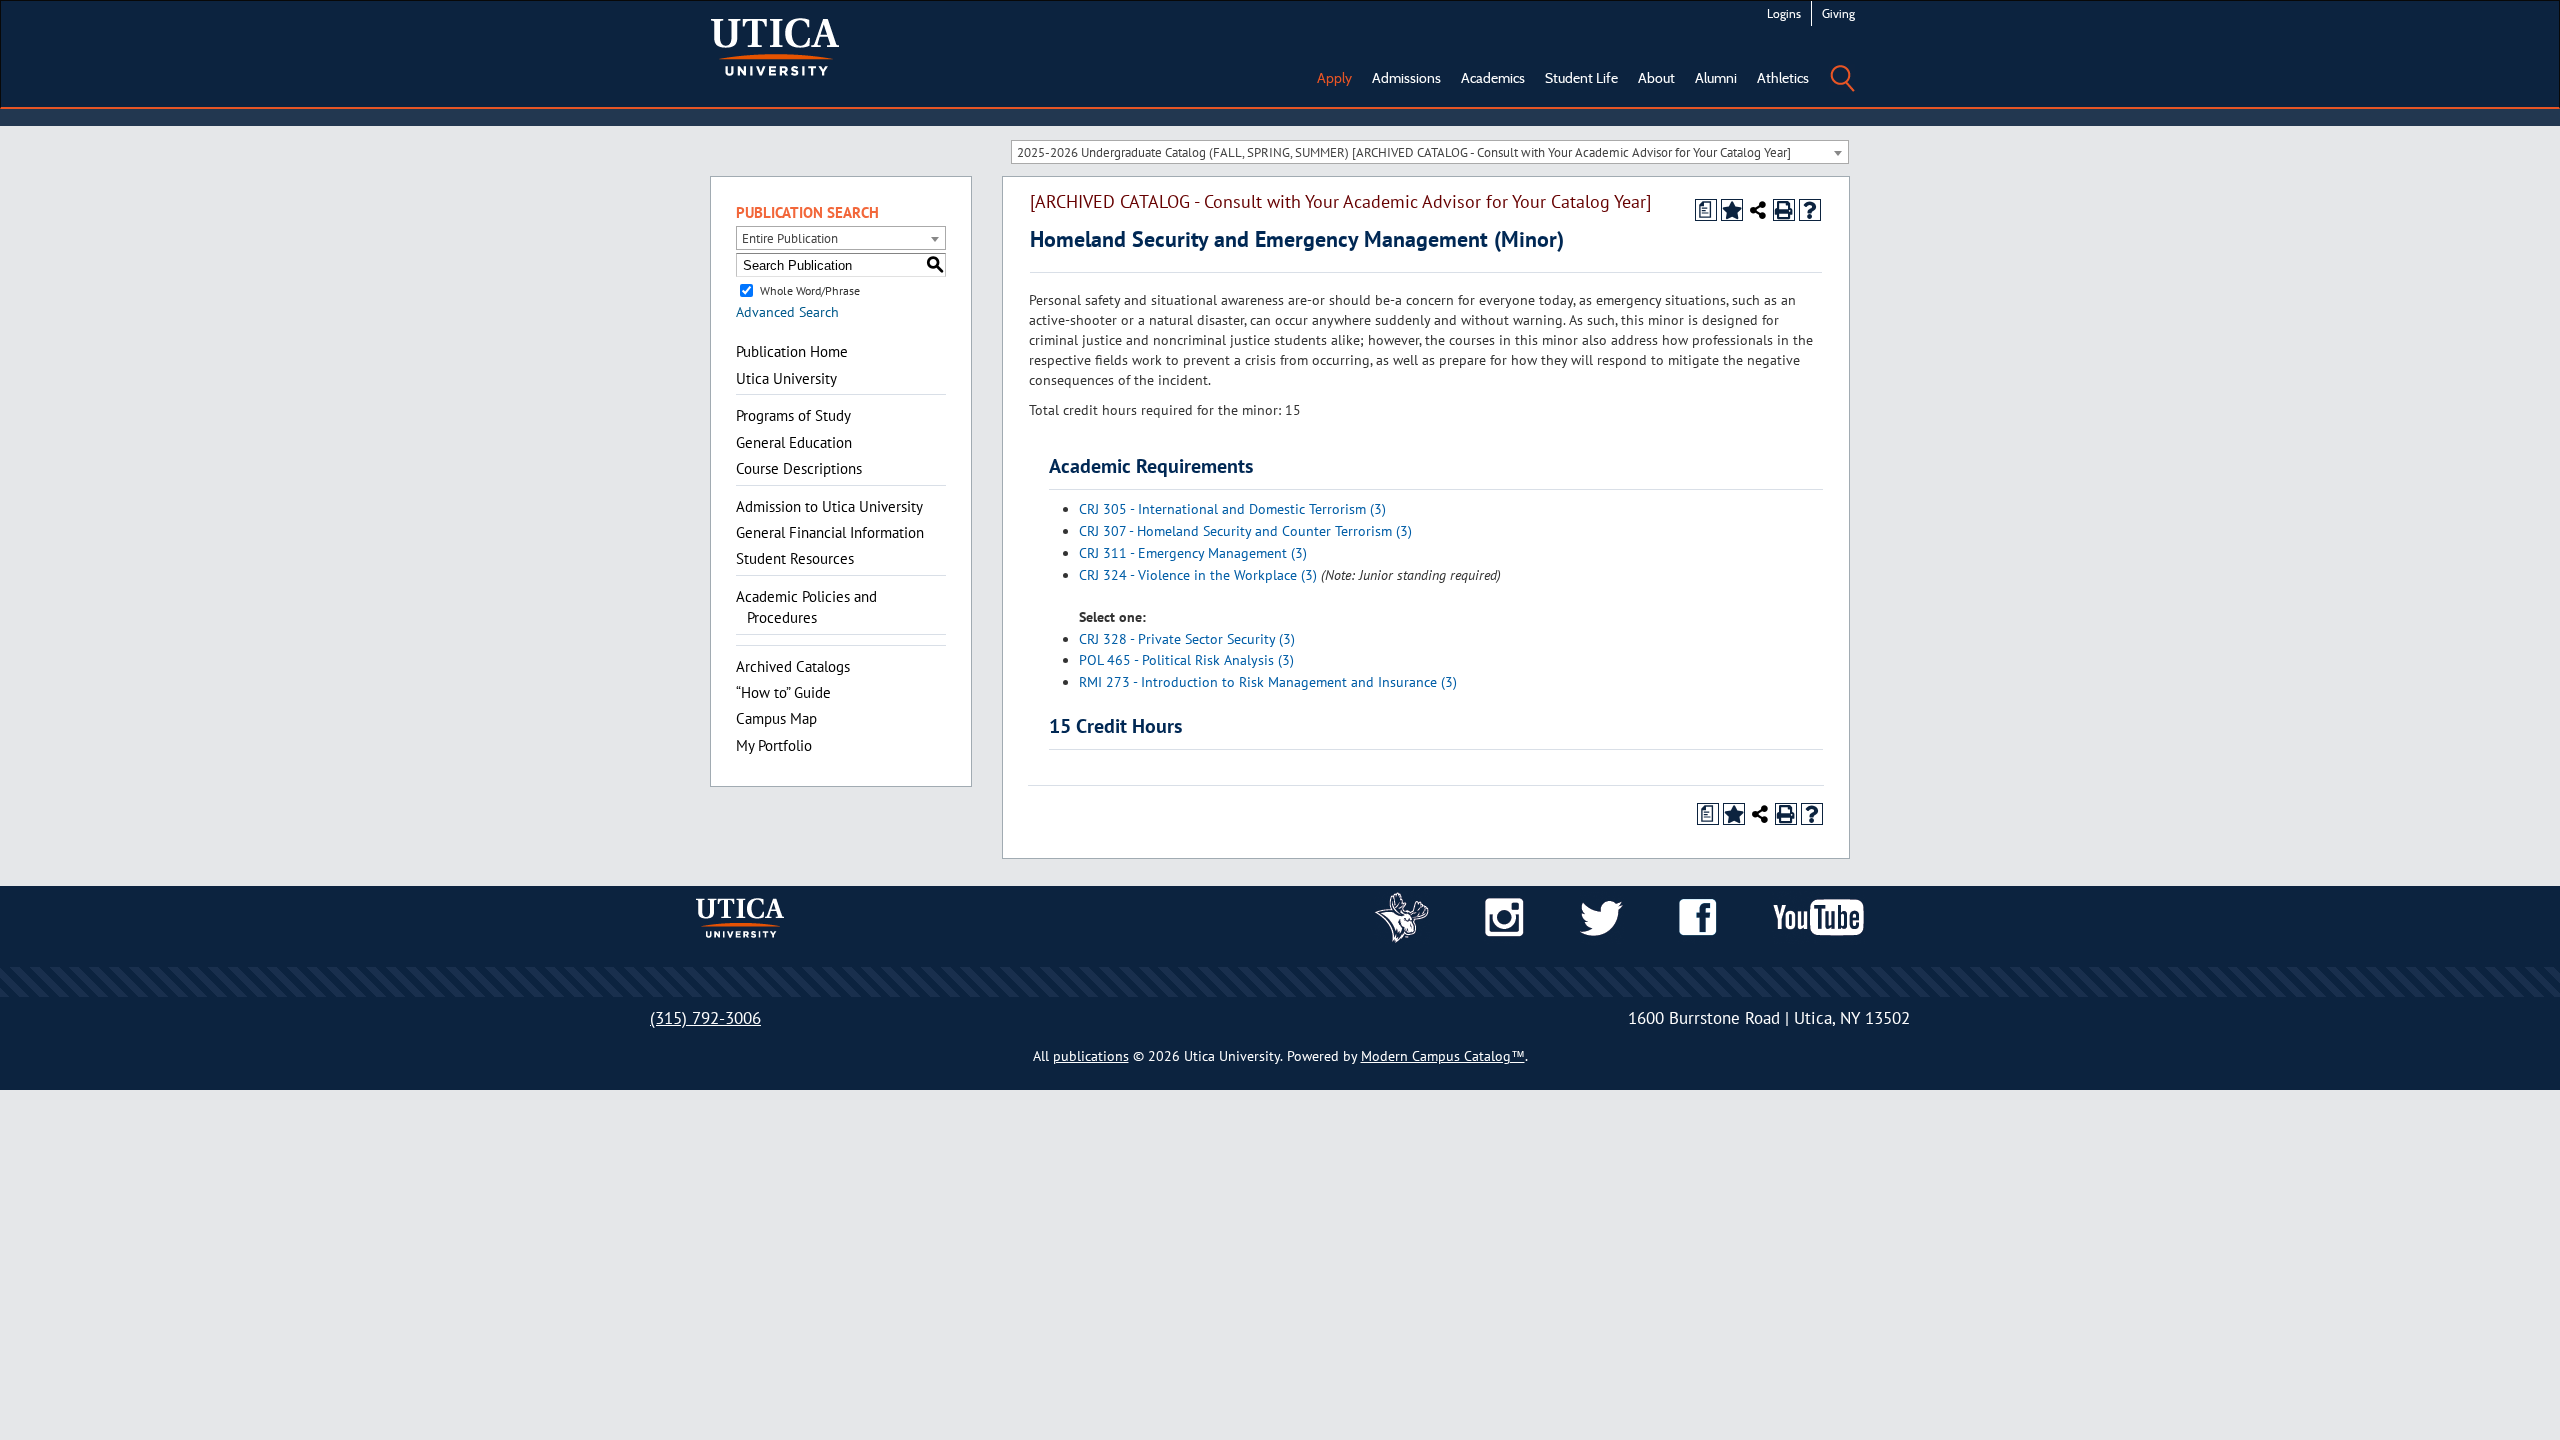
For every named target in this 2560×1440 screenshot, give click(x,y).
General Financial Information (830, 532)
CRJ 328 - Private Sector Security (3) (1187, 639)
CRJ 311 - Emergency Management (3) (1193, 553)
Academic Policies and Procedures (806, 607)
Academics (1493, 78)
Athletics (1783, 78)
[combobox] (1430, 152)
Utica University (786, 378)
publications (1091, 1056)
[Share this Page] (1758, 210)
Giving (1838, 13)
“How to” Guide (783, 692)
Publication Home (792, 351)
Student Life (1581, 78)
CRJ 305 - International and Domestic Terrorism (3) (1232, 509)
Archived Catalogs (793, 666)
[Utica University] (775, 45)
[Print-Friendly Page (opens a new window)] (1784, 210)
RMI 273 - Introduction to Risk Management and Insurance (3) (1268, 682)
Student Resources (795, 558)
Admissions (1406, 78)
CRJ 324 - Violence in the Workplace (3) (1198, 575)
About (1656, 78)
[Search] (1842, 64)
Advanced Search (787, 312)
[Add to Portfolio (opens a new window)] (1732, 210)
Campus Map (776, 718)
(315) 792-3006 (705, 1018)
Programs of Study (793, 415)
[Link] (1402, 916)
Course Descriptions (799, 468)
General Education (794, 442)
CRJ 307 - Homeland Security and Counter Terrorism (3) (1245, 531)
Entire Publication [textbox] (790, 238)
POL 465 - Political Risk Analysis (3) (1186, 660)
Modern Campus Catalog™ (1443, 1056)
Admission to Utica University (829, 506)
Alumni (1716, 78)
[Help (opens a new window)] (1810, 210)
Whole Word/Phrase (810, 290)
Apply (1334, 78)
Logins (1784, 13)
